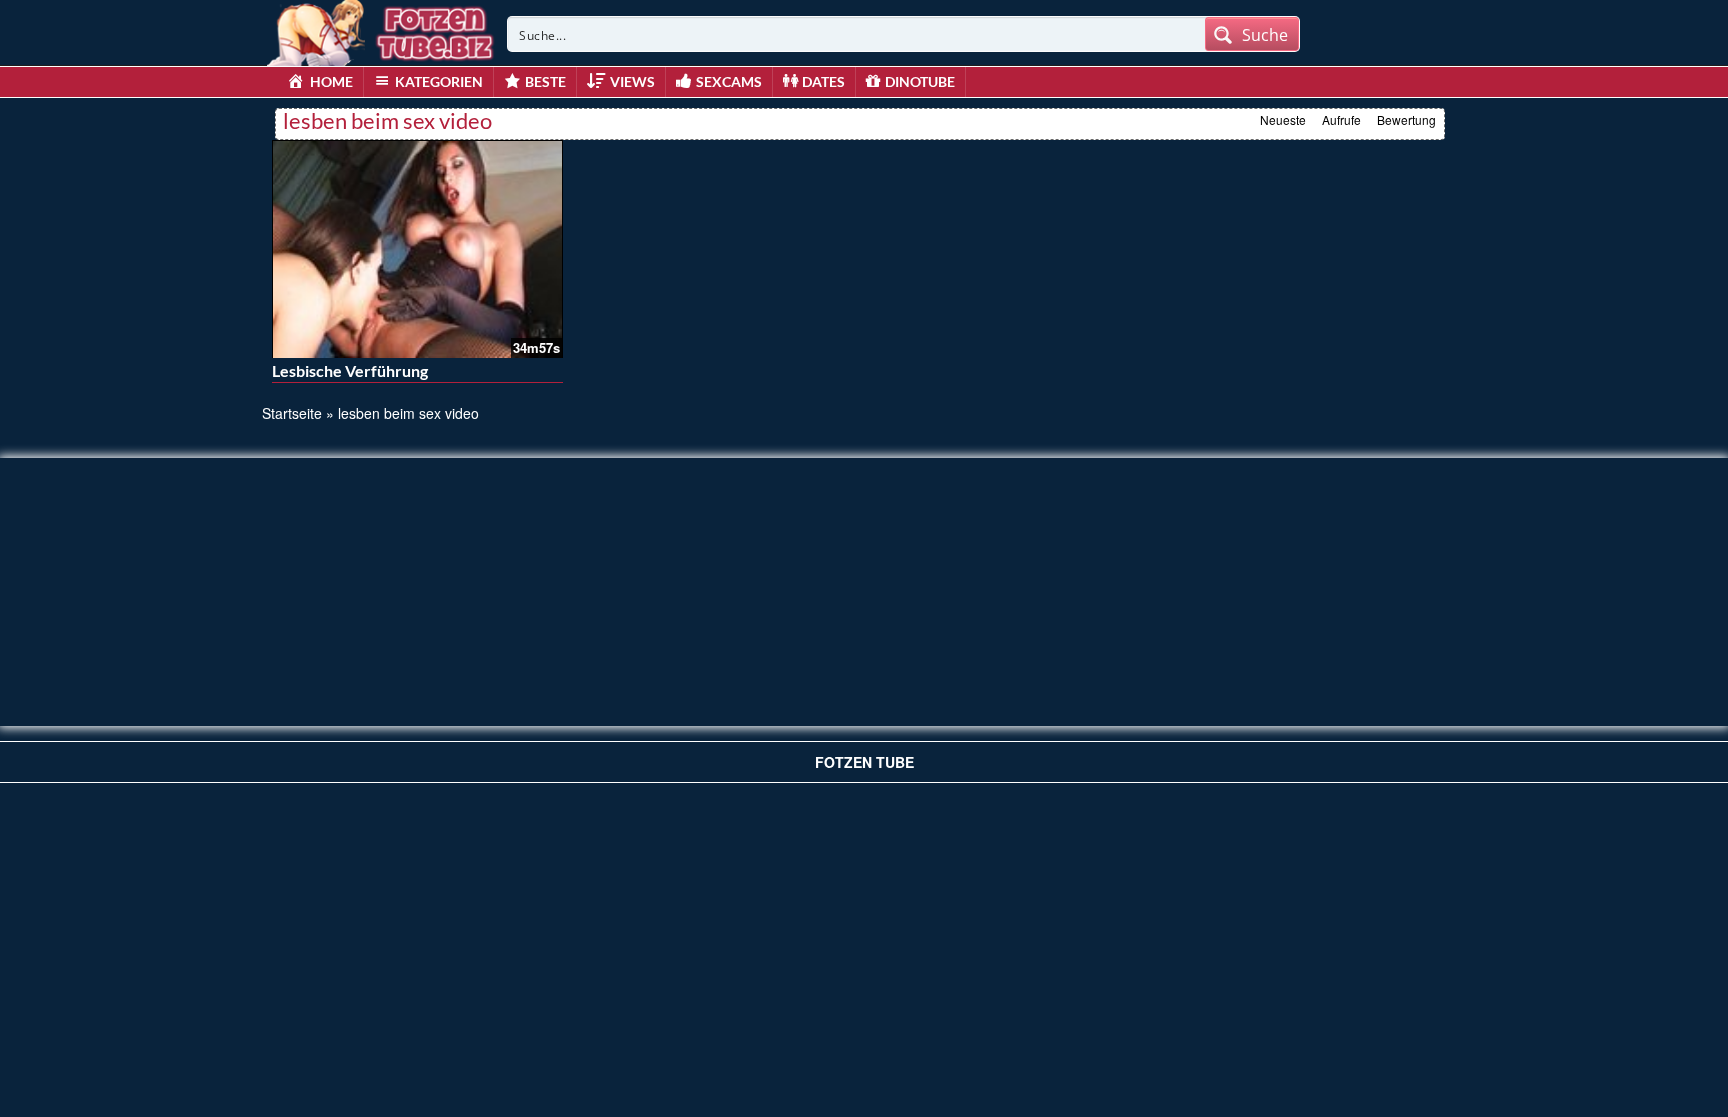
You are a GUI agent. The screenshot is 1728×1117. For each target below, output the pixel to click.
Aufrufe (1341, 119)
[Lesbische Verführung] (417, 249)
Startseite (292, 413)
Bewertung (1406, 119)
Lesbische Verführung (350, 370)
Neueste (1283, 119)
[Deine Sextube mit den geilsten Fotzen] (382, 30)
